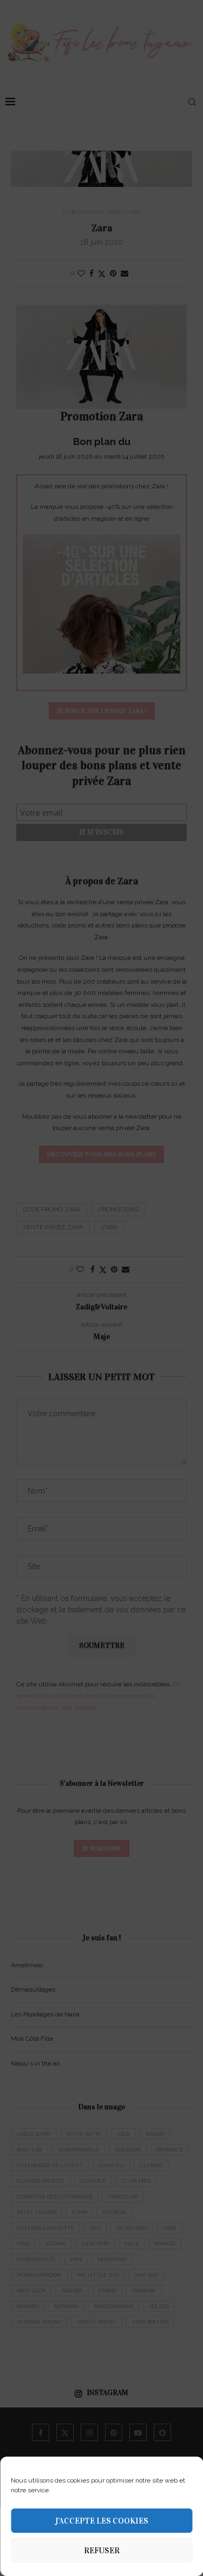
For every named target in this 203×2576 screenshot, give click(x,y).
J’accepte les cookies (101, 2521)
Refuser (102, 2551)
